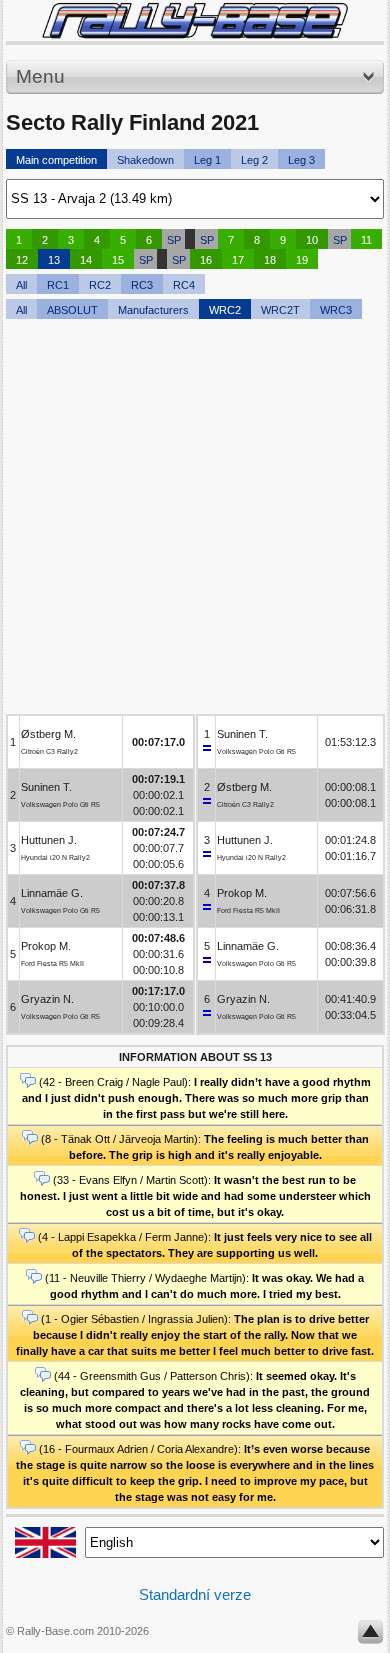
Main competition (56, 160)
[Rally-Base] (195, 20)
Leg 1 (207, 160)
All (21, 285)
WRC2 (225, 310)
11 (366, 240)
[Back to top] (370, 1636)
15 (118, 260)
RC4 (184, 285)
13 (54, 260)
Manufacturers (153, 310)
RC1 (58, 285)
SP (174, 240)
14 (86, 260)
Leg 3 (301, 160)
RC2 (100, 285)
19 (302, 260)
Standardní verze (195, 1594)
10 (312, 240)
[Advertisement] (195, 519)
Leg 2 (254, 160)
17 (238, 260)
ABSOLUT (72, 310)
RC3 (142, 285)
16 (206, 260)
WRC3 (336, 310)
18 (270, 260)
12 (22, 260)
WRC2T (280, 310)
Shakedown (145, 160)
